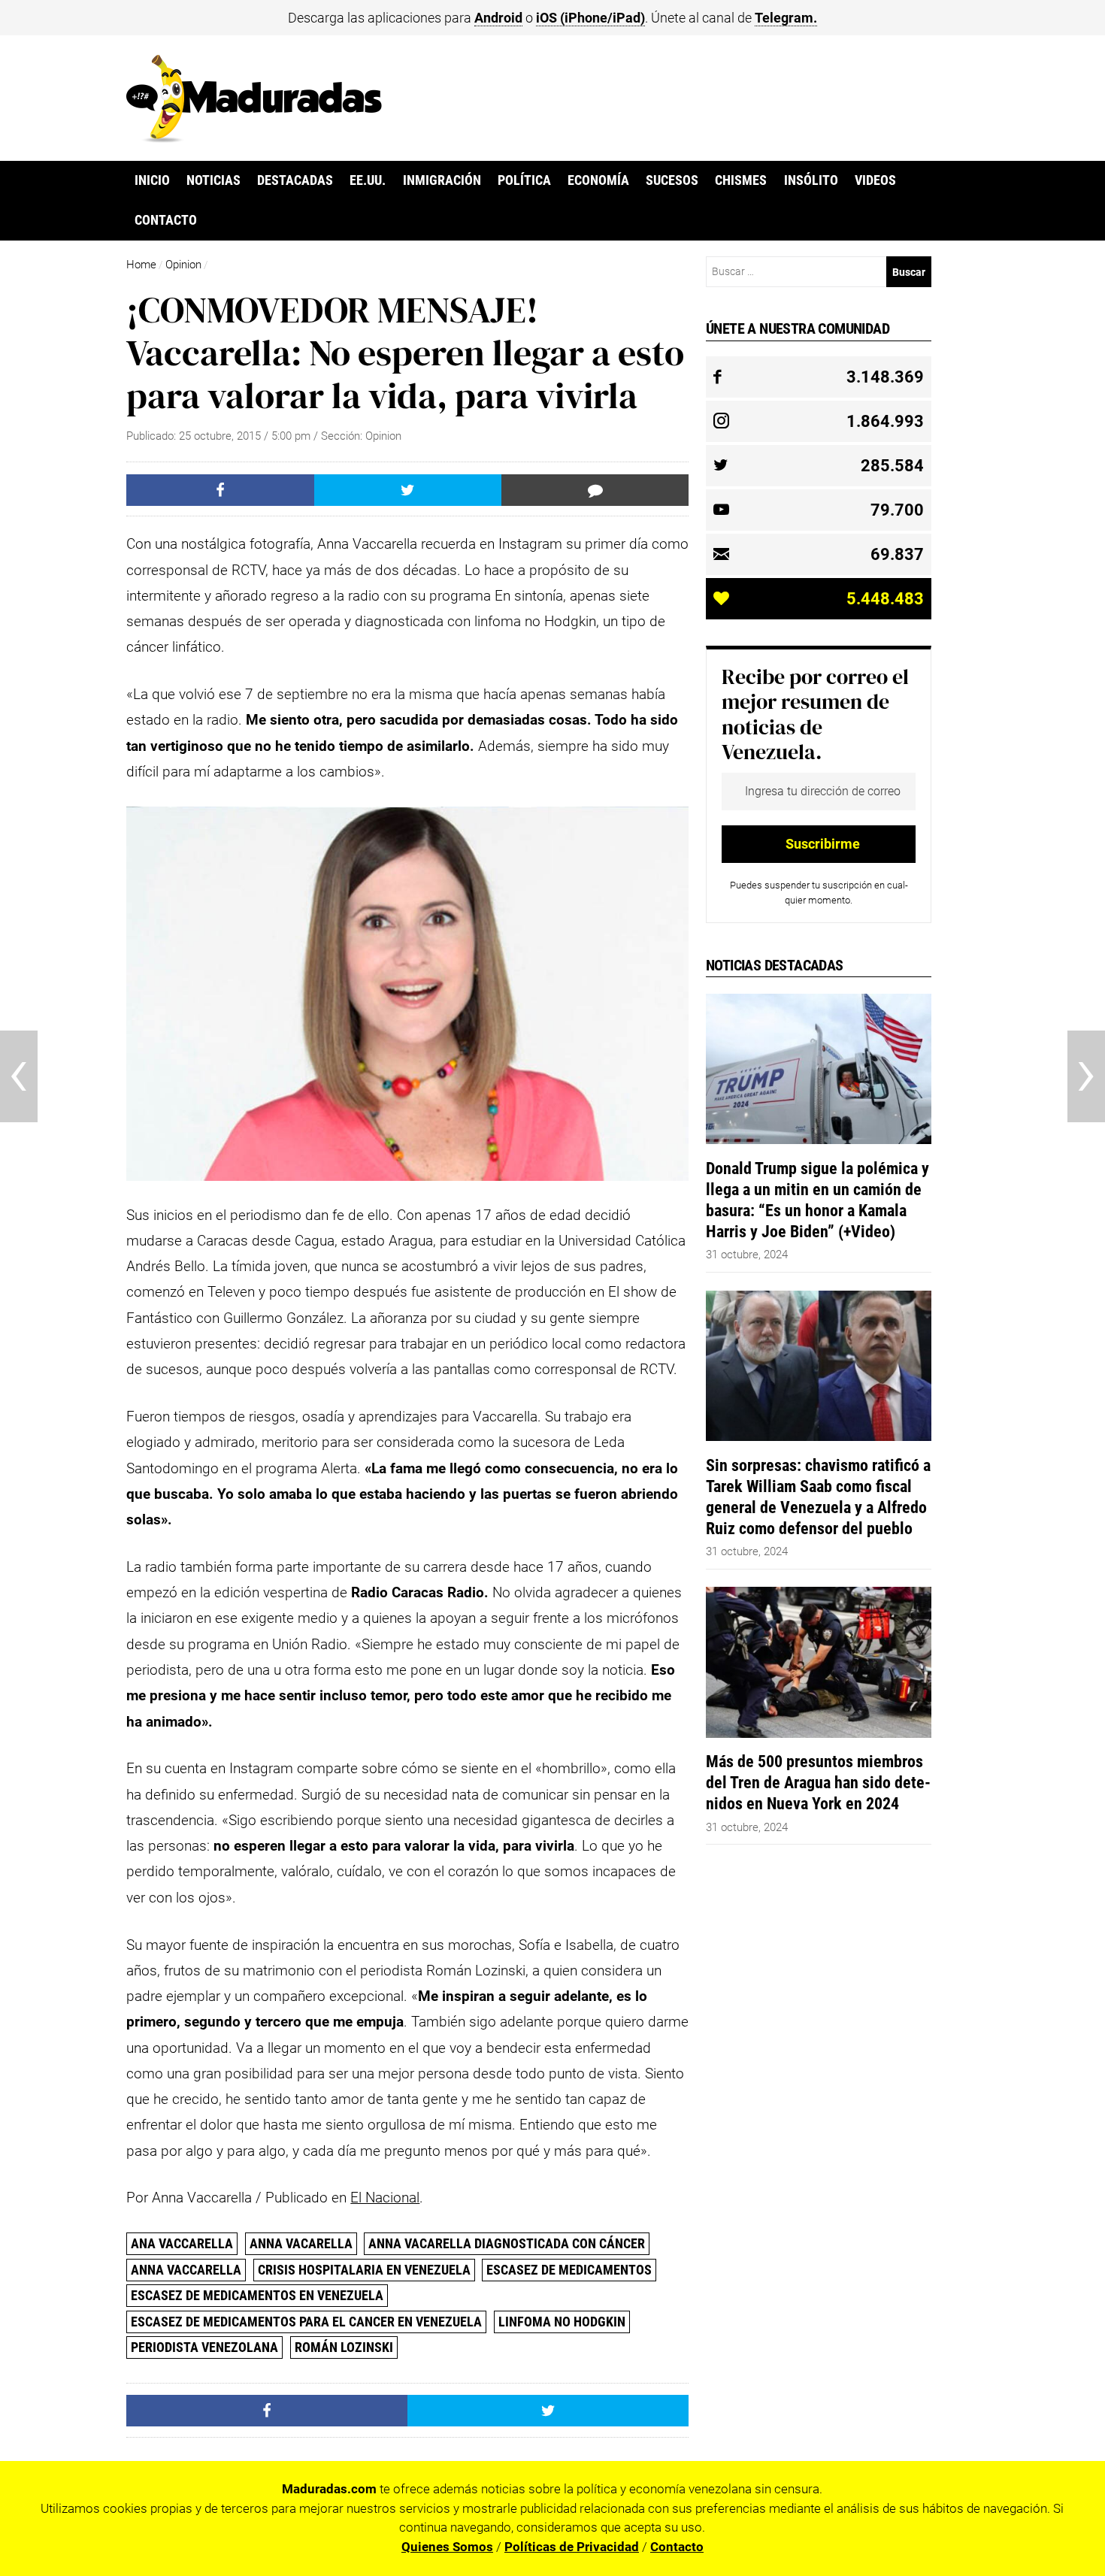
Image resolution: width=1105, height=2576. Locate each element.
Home (141, 265)
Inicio (152, 180)
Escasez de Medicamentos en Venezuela (257, 2295)
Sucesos (672, 180)
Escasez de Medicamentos (569, 2270)
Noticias (213, 180)
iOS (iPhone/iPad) (590, 18)
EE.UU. (368, 180)
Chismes (741, 180)
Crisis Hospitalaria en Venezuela (364, 2270)
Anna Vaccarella (186, 2270)
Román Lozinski (344, 2347)
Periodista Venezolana (204, 2347)
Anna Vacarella (301, 2243)
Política (524, 180)
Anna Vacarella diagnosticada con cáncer (507, 2243)
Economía (598, 180)
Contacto (166, 220)
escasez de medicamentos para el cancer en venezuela (306, 2322)
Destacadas (295, 180)
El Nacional (385, 2198)
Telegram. (786, 18)
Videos (875, 180)
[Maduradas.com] (254, 138)
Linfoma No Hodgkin (562, 2322)
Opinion (183, 265)
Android (498, 18)
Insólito (811, 180)
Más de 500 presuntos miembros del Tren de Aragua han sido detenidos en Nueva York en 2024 (818, 1782)
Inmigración (442, 180)
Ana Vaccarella (182, 2243)
